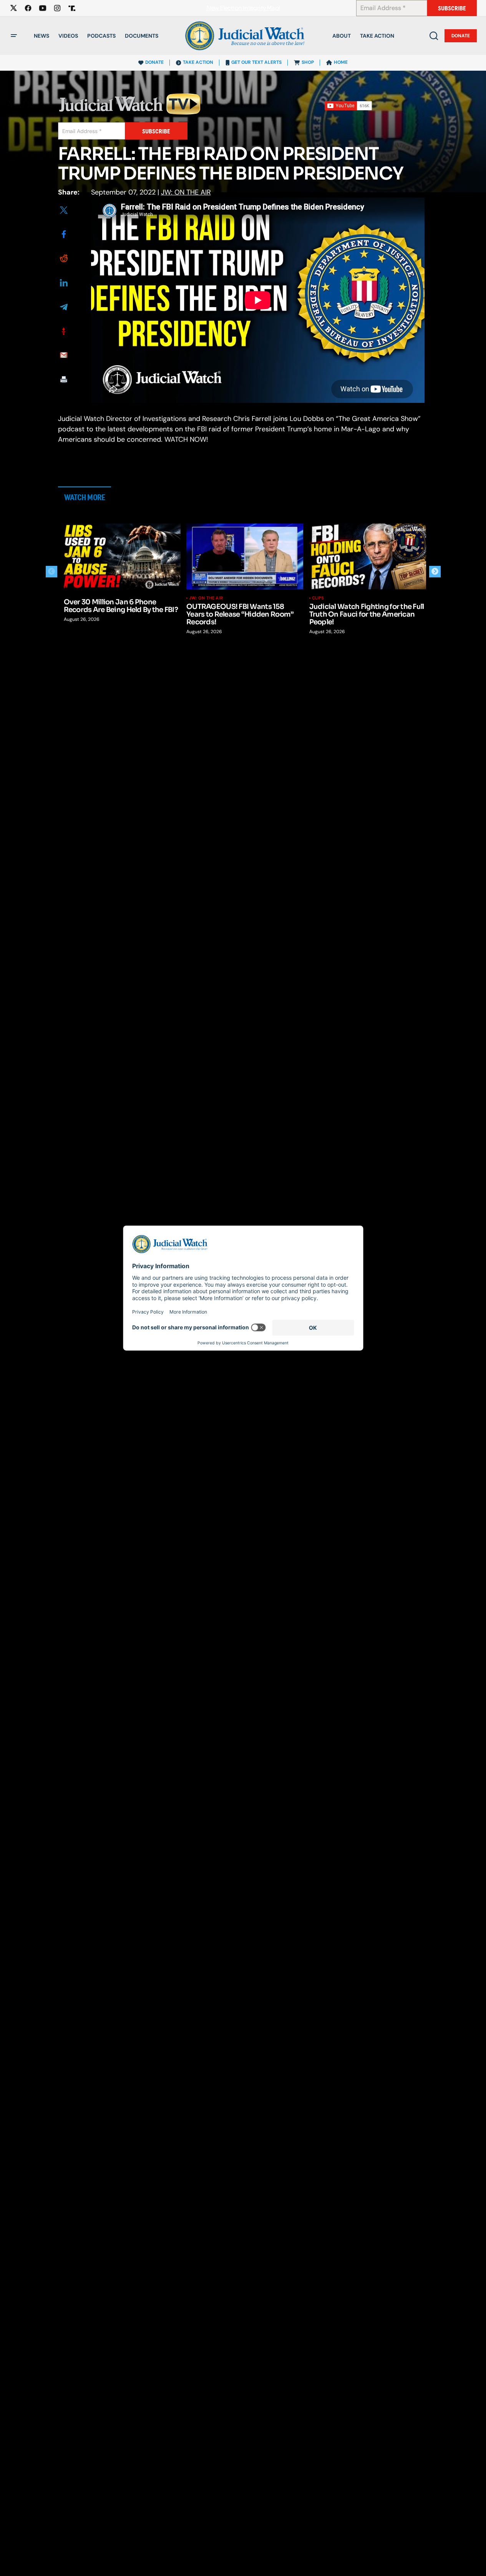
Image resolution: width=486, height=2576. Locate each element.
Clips (318, 598)
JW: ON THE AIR (186, 192)
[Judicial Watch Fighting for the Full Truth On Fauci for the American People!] (368, 556)
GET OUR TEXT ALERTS (256, 62)
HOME (341, 62)
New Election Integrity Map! (243, 8)
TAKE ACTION (198, 62)
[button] (14, 36)
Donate (461, 36)
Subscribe (452, 8)
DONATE (154, 62)
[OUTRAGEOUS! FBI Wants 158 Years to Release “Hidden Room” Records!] (245, 556)
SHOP (308, 62)
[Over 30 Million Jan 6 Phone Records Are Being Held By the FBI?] (122, 556)
